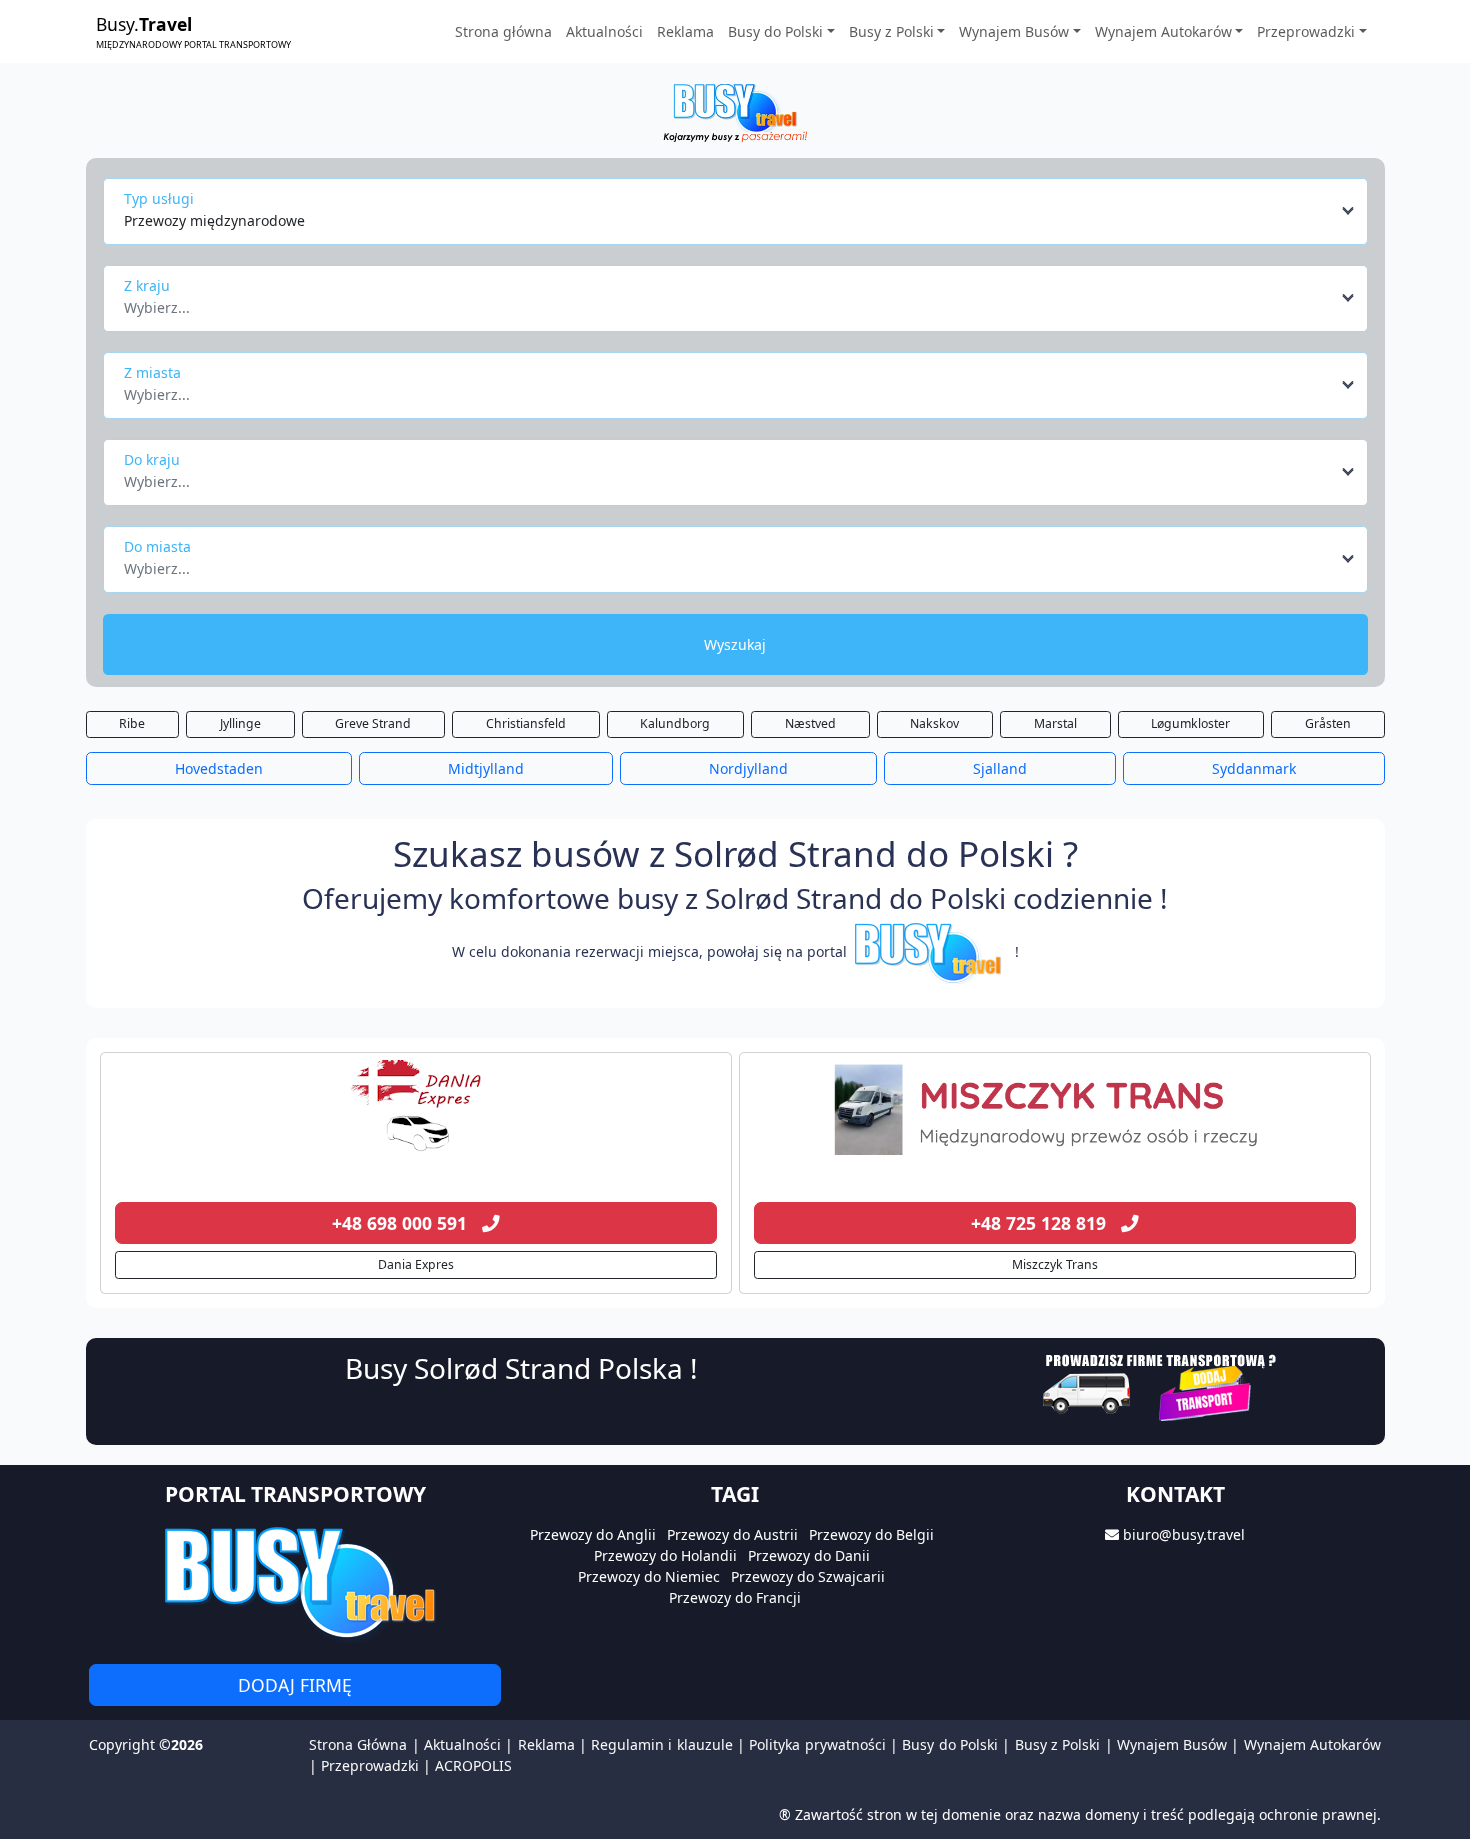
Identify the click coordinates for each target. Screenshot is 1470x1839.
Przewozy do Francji (735, 1597)
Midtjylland (486, 768)
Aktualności (604, 31)
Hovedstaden (219, 768)
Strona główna (503, 31)
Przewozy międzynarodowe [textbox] (214, 220)
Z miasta (152, 372)
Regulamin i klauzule (662, 1744)
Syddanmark (1254, 768)
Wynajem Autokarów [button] (1163, 31)
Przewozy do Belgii (871, 1534)
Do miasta (157, 546)
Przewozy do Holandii (665, 1555)
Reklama (685, 31)
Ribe (132, 723)
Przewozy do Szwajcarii (808, 1576)
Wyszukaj (735, 644)
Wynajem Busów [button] (1014, 31)
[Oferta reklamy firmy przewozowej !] (1161, 1384)
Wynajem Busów (1172, 1744)
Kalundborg (675, 723)
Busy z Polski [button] (891, 31)
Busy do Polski (950, 1744)
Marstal (1055, 723)
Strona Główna (358, 1744)
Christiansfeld (526, 723)
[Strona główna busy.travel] (734, 111)
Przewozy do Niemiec (649, 1576)
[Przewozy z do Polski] (416, 1110)
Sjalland (1000, 768)
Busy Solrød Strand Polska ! (521, 1368)
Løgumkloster (1190, 723)
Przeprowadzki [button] (1306, 31)
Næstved (810, 723)
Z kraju (147, 285)
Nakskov (934, 723)
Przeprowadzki (370, 1765)
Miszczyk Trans (1055, 1264)
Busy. (193, 31)
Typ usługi (159, 198)
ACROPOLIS (473, 1765)
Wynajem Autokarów (1312, 1744)
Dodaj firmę (295, 1685)
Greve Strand (373, 723)
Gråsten (1328, 723)
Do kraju (152, 459)
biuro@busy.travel (1184, 1534)
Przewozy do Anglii (593, 1534)
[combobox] (740, 211)
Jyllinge (240, 723)
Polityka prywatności (817, 1744)
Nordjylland (748, 768)
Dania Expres (416, 1264)
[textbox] (729, 302)
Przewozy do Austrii (732, 1534)
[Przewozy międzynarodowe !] (931, 951)
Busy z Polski (1058, 1744)
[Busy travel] (295, 1581)
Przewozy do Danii (809, 1555)
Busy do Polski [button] (775, 31)
